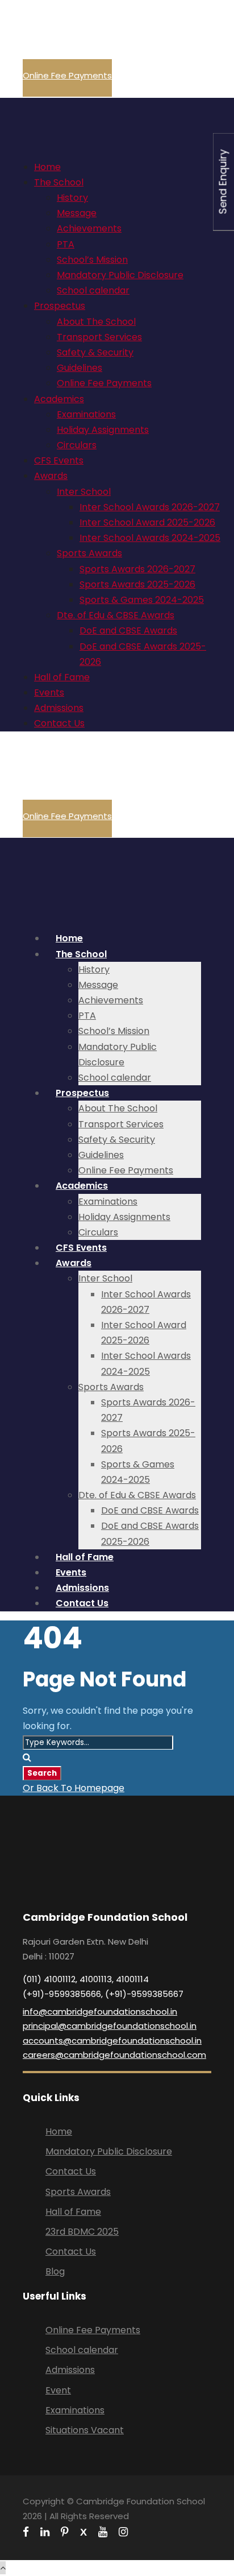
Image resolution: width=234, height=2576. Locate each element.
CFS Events (59, 460)
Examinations (86, 414)
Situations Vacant (85, 2430)
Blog (55, 2271)
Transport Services (99, 337)
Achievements (89, 228)
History (72, 198)
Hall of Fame (62, 677)
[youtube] (103, 2532)
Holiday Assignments (103, 430)
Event (58, 2390)
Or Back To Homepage (74, 1788)
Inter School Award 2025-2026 (147, 522)
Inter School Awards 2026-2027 (150, 507)
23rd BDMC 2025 (82, 2232)
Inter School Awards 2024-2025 (150, 538)
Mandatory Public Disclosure (120, 275)
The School (59, 182)
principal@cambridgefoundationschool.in (110, 2026)
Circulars (77, 445)
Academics (59, 399)
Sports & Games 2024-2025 (142, 600)
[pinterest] (65, 2532)
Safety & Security (95, 352)
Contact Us (59, 723)
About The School (96, 322)
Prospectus (60, 306)
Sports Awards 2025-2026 (137, 584)
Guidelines (80, 368)
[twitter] (83, 2532)
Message (77, 213)
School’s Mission (92, 260)
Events (49, 692)
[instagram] (123, 2532)
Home (47, 167)
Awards (51, 476)
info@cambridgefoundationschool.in (100, 2011)
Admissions (59, 708)
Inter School (84, 492)
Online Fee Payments (67, 75)
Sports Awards (89, 553)
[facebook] (26, 2532)
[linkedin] (45, 2532)
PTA (66, 244)
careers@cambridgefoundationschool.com (114, 2055)
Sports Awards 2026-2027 (137, 569)
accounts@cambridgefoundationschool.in (112, 2040)
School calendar (93, 290)
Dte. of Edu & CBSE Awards (116, 615)
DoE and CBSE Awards (128, 630)
